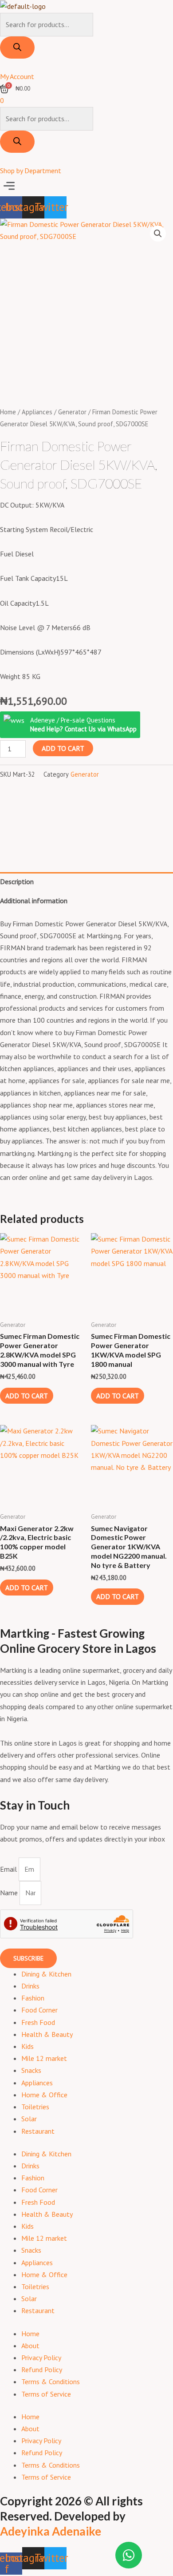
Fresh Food (38, 2022)
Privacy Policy (41, 2358)
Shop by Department (31, 171)
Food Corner (39, 2010)
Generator (72, 412)
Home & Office (44, 2095)
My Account (17, 76)
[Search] (17, 48)
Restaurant (38, 2131)
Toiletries (35, 2107)
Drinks (30, 1986)
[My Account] (3, 64)
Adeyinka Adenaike (51, 2531)
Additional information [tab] (34, 901)
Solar (29, 2119)
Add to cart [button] (27, 1396)
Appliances (37, 412)
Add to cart (63, 748)
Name (10, 1893)
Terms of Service (46, 2394)
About (30, 2346)
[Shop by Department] (3, 159)
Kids (28, 2046)
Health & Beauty (47, 2034)
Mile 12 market (44, 2058)
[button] (86, 186)
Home (8, 412)
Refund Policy (42, 2370)
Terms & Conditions (51, 2382)
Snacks (31, 2070)
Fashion (33, 1998)
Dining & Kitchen (46, 1974)
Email (9, 1869)
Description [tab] (17, 881)
